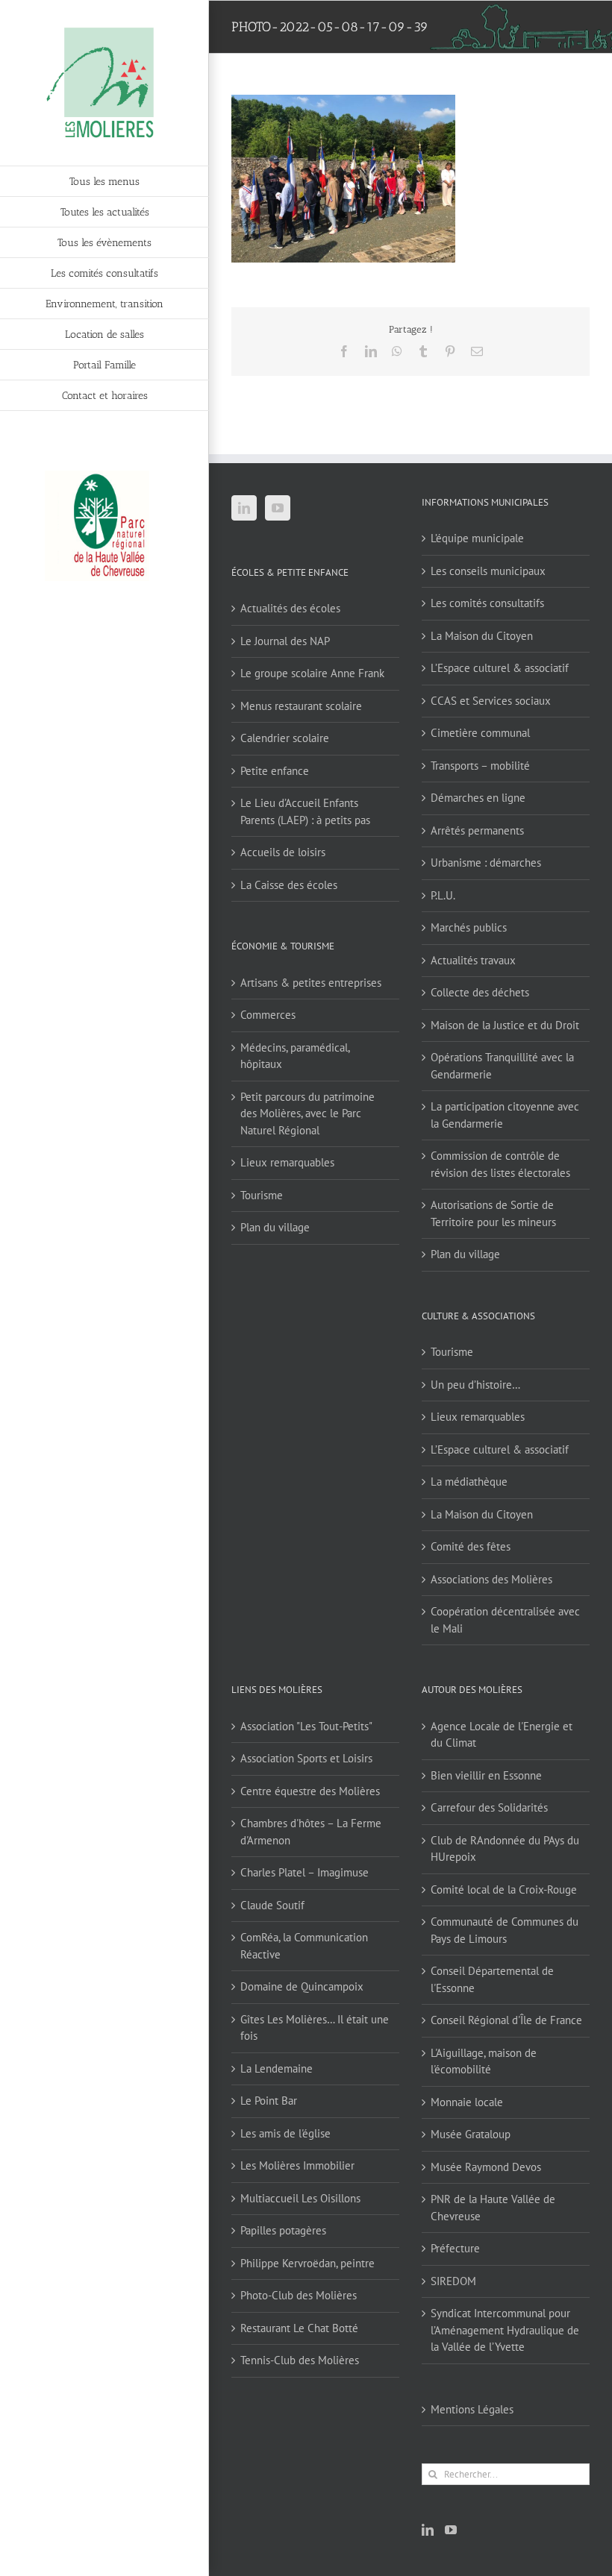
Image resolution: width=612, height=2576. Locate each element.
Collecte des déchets (480, 992)
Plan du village (275, 1227)
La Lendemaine (277, 2068)
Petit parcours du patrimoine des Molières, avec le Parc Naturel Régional (307, 1113)
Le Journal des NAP (285, 641)
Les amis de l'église (285, 2133)
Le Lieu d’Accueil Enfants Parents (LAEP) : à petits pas (305, 811)
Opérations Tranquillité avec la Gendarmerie (502, 1066)
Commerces (268, 1015)
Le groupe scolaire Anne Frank (312, 673)
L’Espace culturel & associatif (500, 668)
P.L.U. (443, 895)
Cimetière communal (480, 733)
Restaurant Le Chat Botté (299, 2328)
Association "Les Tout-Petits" (306, 1726)
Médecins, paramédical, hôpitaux (295, 1056)
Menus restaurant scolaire (301, 706)
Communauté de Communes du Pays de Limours (505, 1930)
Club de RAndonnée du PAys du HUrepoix (505, 1849)
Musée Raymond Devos (486, 2167)
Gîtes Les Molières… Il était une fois (315, 2028)
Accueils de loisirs (283, 852)
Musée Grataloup (471, 2134)
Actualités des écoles (290, 608)
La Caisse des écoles (289, 885)
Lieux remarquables (287, 1162)
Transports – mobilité (480, 766)
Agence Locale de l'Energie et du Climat (502, 1735)
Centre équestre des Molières (310, 1791)
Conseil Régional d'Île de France (506, 2020)
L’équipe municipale (477, 538)
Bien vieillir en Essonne (486, 1775)
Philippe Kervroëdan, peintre (307, 2263)
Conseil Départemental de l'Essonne (492, 1979)
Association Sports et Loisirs (306, 1758)
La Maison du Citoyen (482, 636)
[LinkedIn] (244, 508)
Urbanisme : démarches (486, 863)
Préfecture (455, 2248)
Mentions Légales (472, 2409)
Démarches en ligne (478, 798)
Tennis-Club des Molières (300, 2360)
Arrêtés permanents (477, 830)
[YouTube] (278, 508)
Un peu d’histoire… (475, 1385)
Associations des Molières (491, 1579)
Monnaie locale (467, 2102)
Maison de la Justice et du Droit (505, 1025)
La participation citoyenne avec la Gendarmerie (505, 1115)
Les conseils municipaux (488, 571)
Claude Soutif (272, 1905)
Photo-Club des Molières (299, 2295)
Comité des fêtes (471, 1546)
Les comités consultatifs (487, 603)
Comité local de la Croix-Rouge (504, 1889)
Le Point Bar (269, 2101)
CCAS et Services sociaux (491, 701)
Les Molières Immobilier (297, 2165)
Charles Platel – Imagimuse (305, 1872)
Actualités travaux (473, 960)
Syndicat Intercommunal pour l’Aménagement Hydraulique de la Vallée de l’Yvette (505, 2330)
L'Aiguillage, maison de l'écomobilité (484, 2061)
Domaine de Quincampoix (302, 1986)
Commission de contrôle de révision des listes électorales (500, 1164)
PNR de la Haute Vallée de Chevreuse (493, 2208)
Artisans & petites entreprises (311, 983)
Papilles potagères (283, 2230)
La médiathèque (469, 1482)
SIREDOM (453, 2281)
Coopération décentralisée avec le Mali (505, 1620)
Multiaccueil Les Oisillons (300, 2198)
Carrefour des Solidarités (489, 1807)
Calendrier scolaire (285, 738)
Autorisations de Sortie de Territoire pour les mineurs (493, 1213)
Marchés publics (469, 927)
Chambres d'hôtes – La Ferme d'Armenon (311, 1832)
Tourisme (262, 1195)
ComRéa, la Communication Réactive (304, 1946)
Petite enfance (275, 771)
